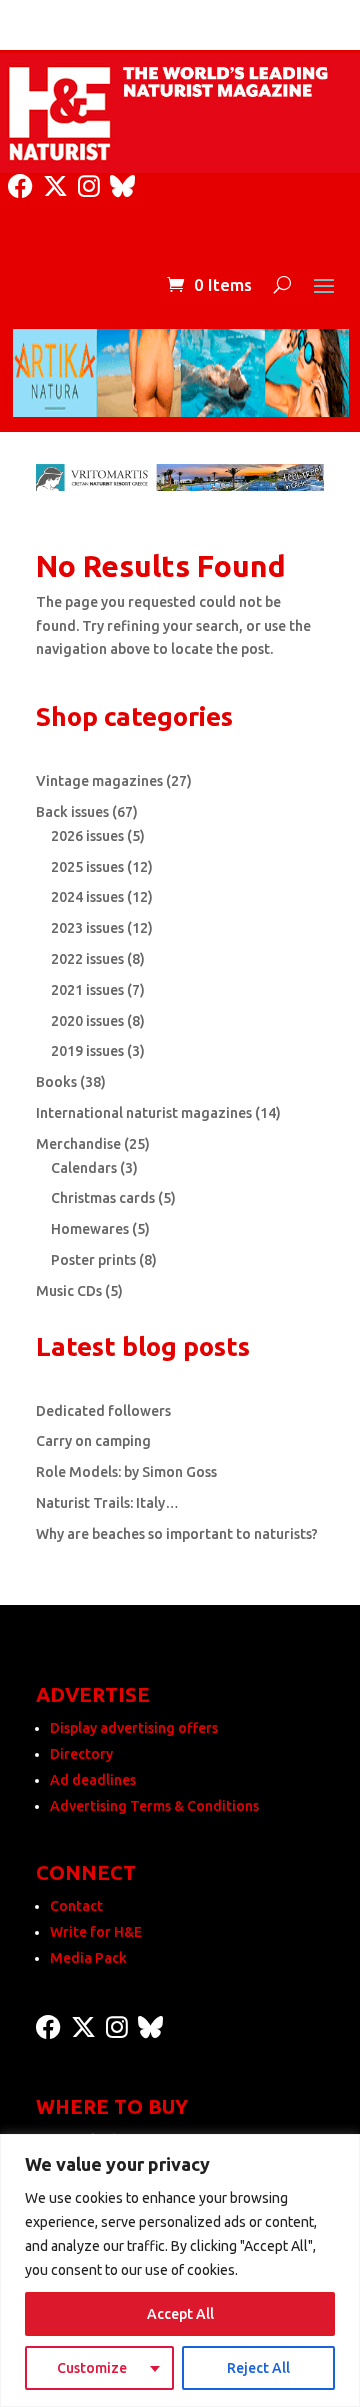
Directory (81, 1754)
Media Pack (88, 1958)
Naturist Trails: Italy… (107, 1503)
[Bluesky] (122, 186)
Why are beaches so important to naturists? (177, 1534)
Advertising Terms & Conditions (154, 1806)
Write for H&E (96, 1932)
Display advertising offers (134, 1728)
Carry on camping (93, 1441)
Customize (92, 2368)
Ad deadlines (93, 1780)
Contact (76, 1906)
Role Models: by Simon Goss (126, 1472)
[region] (180, 2270)
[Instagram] (89, 186)
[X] (55, 186)
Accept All (180, 2314)
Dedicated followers (103, 1411)
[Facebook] (20, 186)
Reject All (258, 2368)
